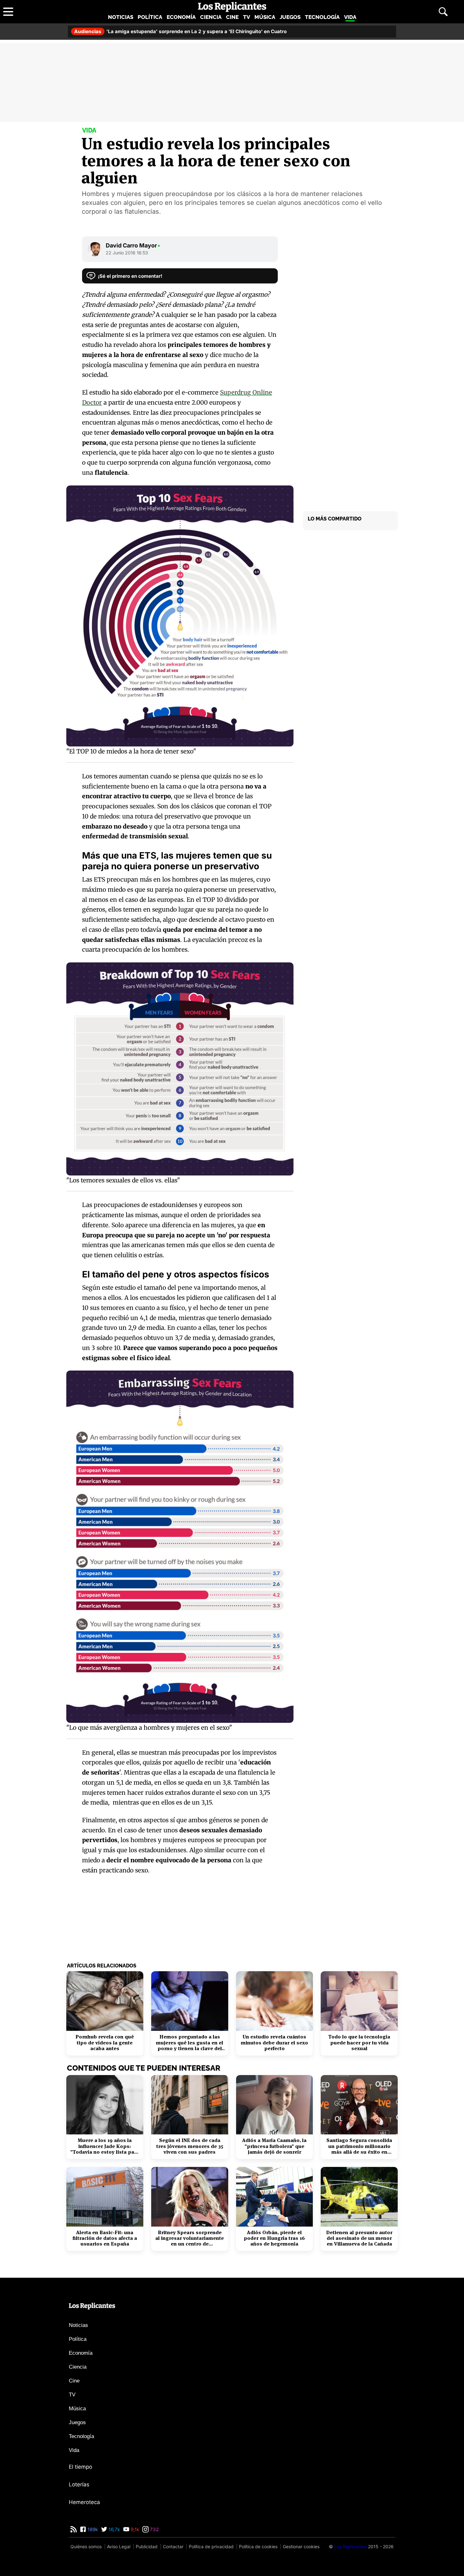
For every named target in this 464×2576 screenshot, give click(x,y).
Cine (232, 17)
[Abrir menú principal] (8, 12)
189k (92, 2529)
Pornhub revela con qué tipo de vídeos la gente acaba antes (105, 2043)
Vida (350, 17)
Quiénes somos (86, 2546)
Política (150, 17)
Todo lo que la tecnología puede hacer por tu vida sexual (359, 2043)
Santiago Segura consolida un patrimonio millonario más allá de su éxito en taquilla (359, 2146)
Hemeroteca (84, 2502)
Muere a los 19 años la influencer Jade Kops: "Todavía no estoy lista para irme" (105, 2146)
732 (154, 2529)
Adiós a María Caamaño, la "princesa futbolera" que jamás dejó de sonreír (274, 2146)
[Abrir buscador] (443, 12)
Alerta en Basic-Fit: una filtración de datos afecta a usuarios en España (105, 2238)
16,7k (114, 2529)
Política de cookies (258, 2546)
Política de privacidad (211, 2546)
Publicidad (147, 2546)
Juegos (290, 17)
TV (247, 17)
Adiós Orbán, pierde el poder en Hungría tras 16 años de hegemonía (274, 2238)
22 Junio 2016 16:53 (127, 253)
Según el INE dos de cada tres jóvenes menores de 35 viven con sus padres (190, 2146)
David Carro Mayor (133, 245)
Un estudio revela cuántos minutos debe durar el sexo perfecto (274, 2043)
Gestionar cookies (301, 2546)
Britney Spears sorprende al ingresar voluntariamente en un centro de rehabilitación (190, 2238)
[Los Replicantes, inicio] (232, 7)
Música (265, 17)
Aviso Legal (119, 2546)
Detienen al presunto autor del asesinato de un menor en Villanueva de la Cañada (359, 2238)
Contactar (173, 2546)
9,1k (134, 2529)
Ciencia (211, 17)
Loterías (79, 2484)
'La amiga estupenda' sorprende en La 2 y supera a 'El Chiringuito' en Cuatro (180, 31)
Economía (181, 17)
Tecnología (322, 17)
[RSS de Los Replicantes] (74, 2529)
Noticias (121, 17)
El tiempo (80, 2467)
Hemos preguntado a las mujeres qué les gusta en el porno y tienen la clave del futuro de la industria (190, 2043)
